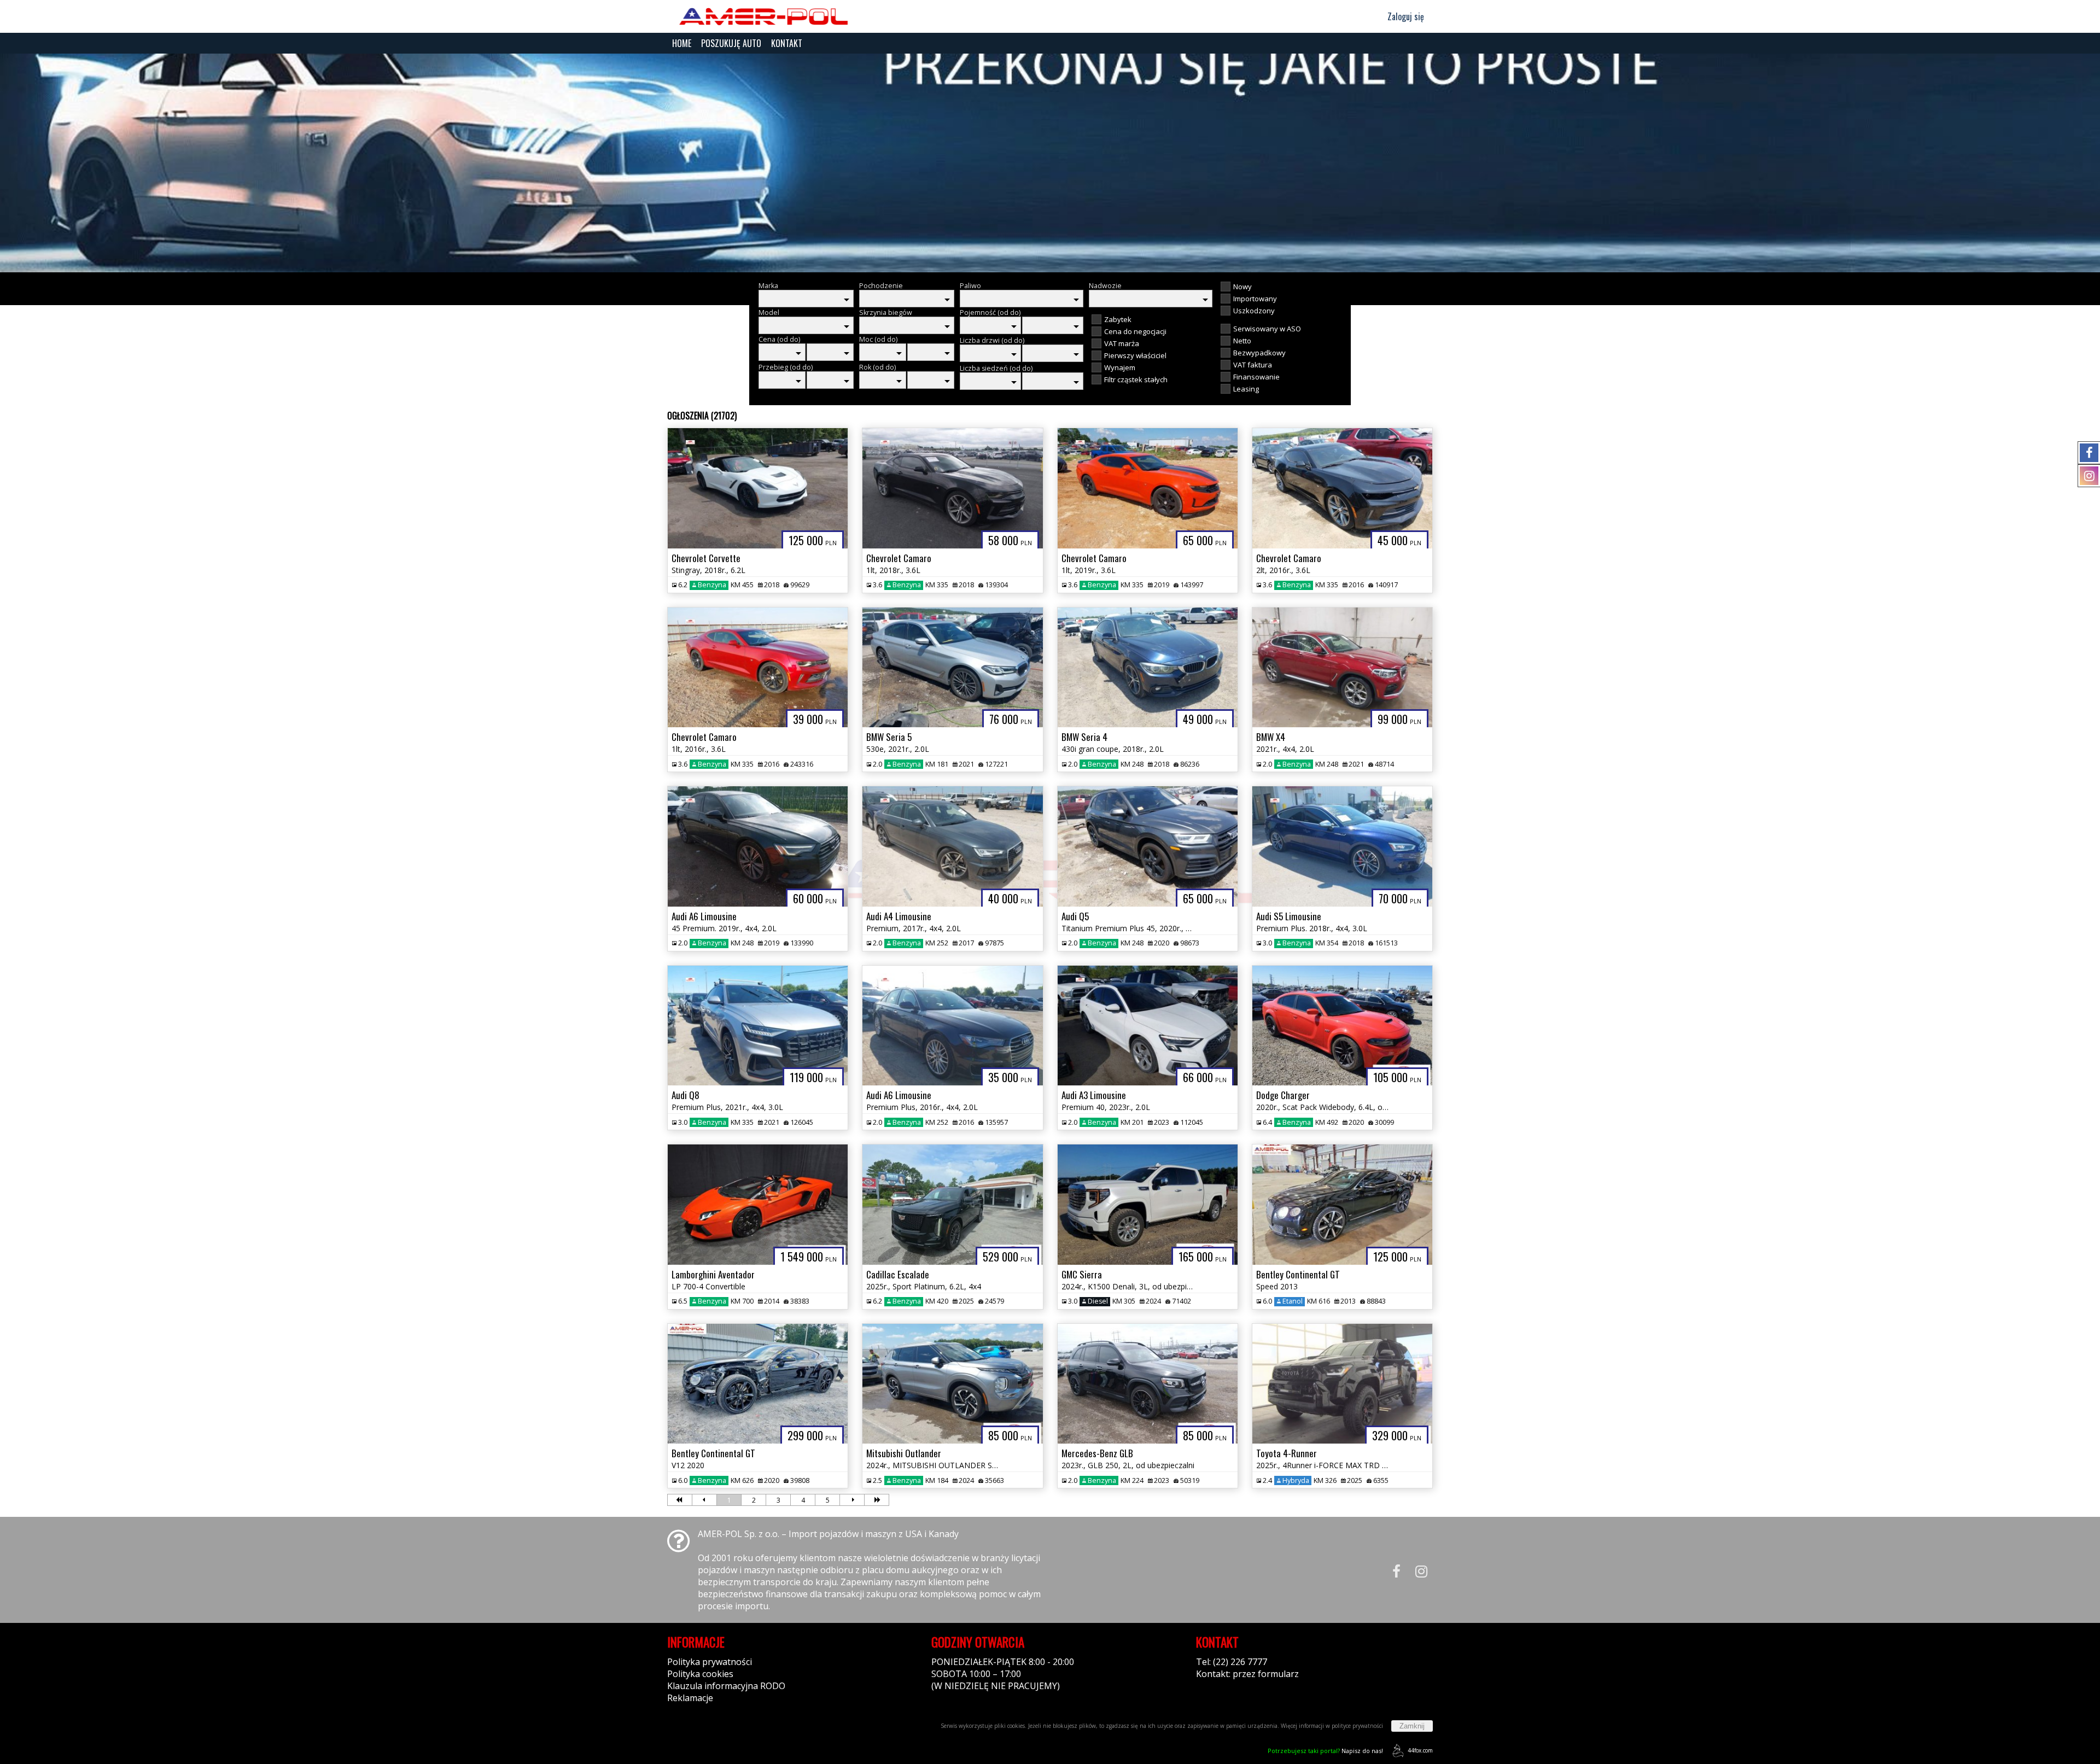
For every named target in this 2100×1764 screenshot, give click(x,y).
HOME (682, 43)
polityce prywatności (1357, 1726)
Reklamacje (690, 1698)
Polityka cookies (700, 1674)
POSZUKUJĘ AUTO (731, 43)
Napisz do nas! (1325, 1751)
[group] (1050, 163)
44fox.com (1420, 1750)
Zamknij (1412, 1726)
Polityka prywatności (710, 1662)
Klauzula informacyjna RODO (726, 1686)
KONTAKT (787, 43)
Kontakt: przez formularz (1247, 1674)
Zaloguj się (1405, 16)
